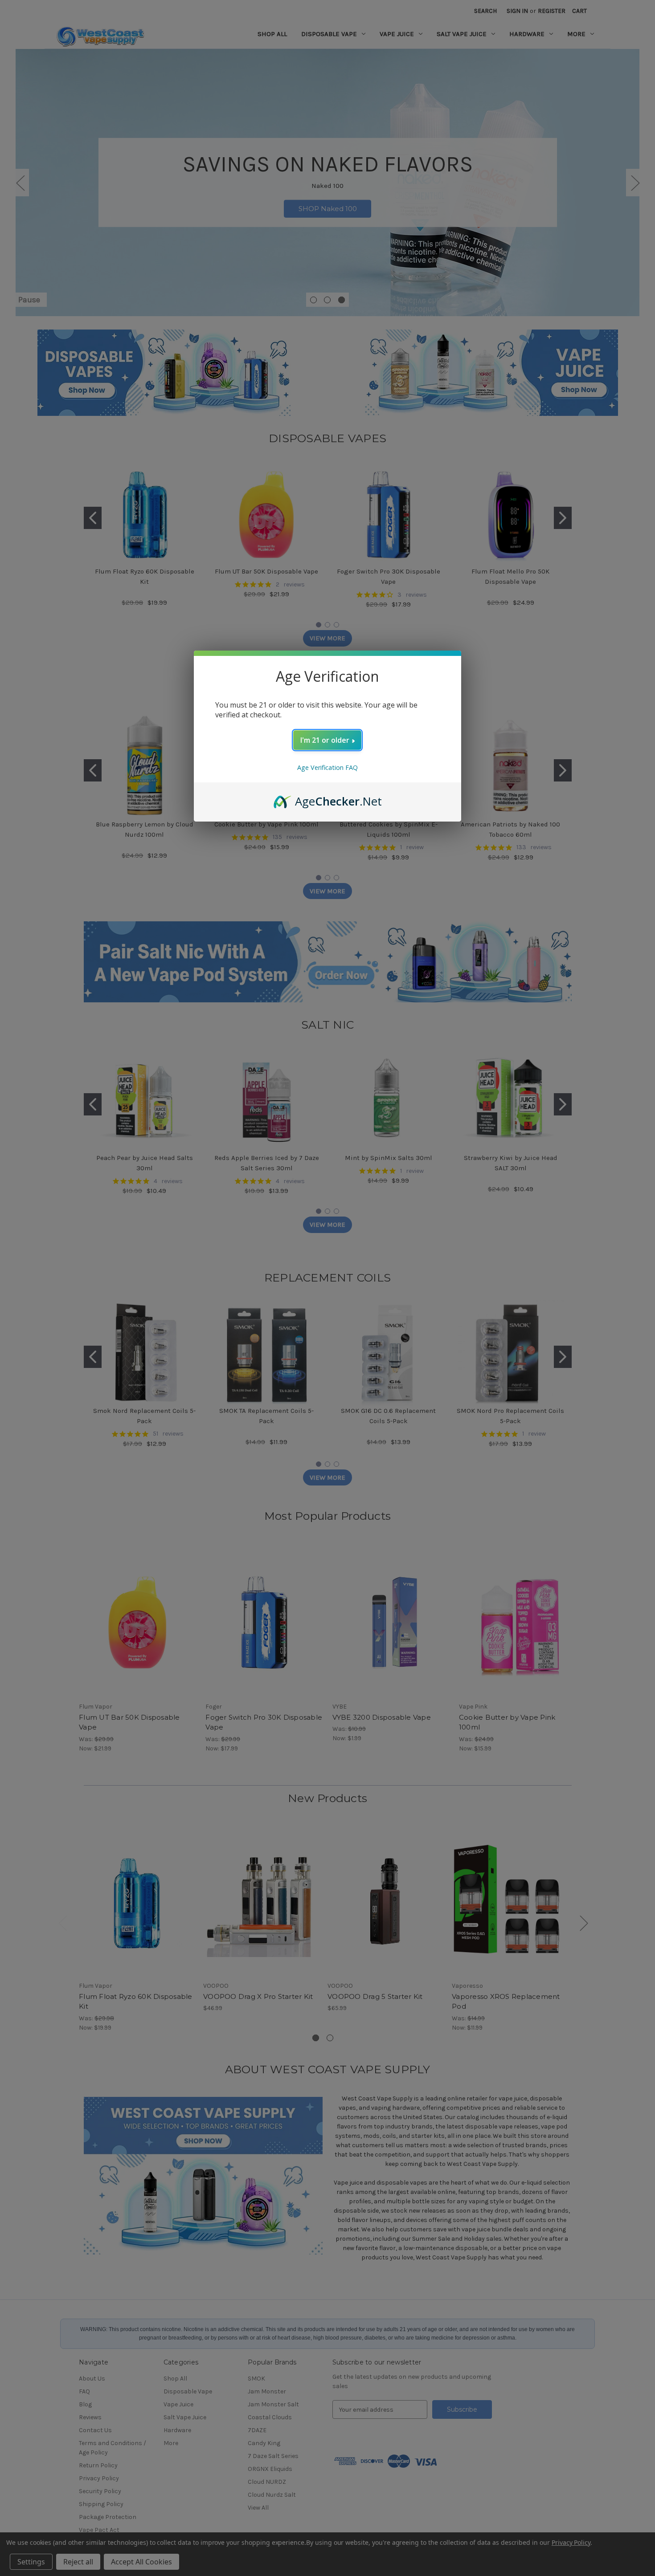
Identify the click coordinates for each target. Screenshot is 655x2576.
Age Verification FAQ (327, 767)
